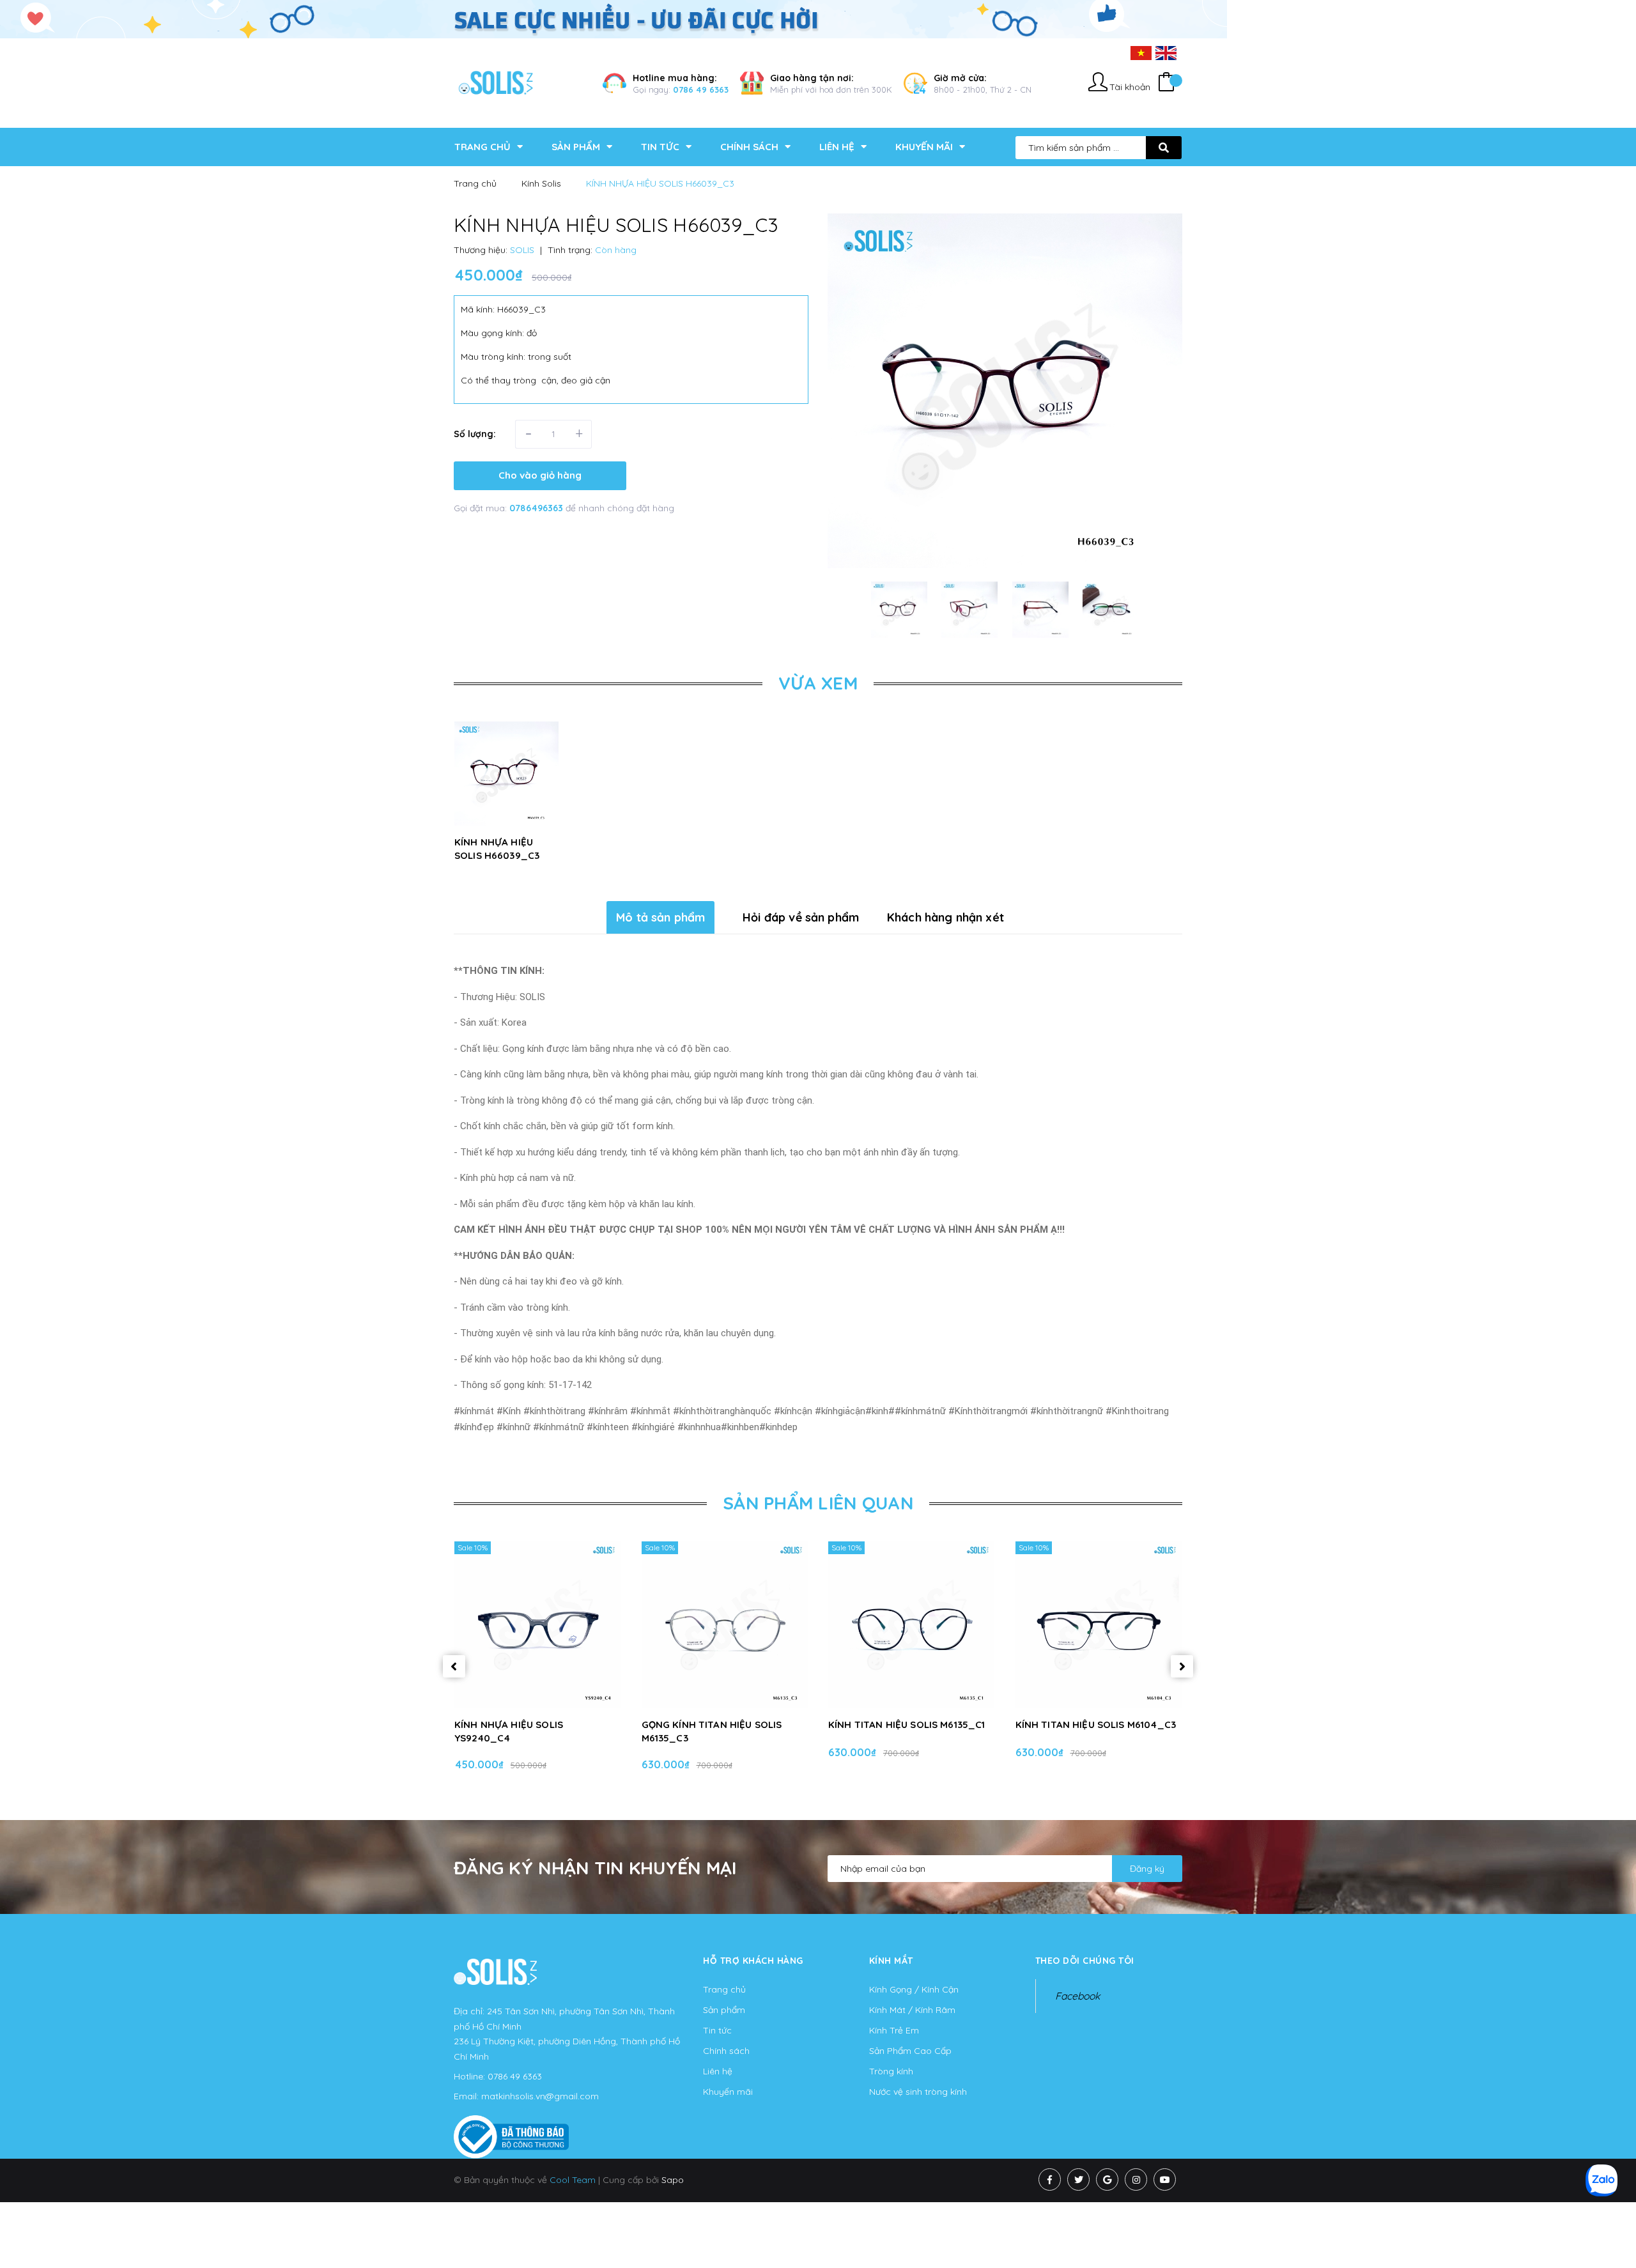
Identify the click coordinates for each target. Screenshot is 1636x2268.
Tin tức (717, 2030)
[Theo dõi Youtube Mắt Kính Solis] (1165, 2179)
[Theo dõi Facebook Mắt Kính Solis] (1050, 2179)
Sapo (673, 2180)
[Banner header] (613, 19)
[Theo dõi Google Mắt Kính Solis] (1107, 2179)
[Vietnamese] (1141, 52)
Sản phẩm (724, 2010)
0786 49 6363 (701, 89)
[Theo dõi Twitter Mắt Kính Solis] (1078, 2179)
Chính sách (726, 2051)
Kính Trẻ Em (894, 2030)
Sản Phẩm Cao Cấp (910, 2051)
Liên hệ (718, 2071)
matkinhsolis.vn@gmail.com (540, 2096)
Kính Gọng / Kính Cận (914, 1989)
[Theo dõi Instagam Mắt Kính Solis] (1136, 2179)
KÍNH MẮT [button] (891, 1961)
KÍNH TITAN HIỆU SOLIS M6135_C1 (907, 1724)
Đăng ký (1147, 1869)
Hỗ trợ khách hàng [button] (753, 1961)
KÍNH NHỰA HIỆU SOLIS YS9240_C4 (509, 1731)
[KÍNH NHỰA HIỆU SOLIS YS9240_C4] (538, 1624)
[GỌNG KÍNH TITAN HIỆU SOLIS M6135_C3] (725, 1624)
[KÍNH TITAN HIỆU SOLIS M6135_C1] (912, 1624)
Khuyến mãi (728, 2092)
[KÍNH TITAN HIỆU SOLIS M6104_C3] (1099, 1624)
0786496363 (537, 508)
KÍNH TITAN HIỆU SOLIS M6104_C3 (1096, 1724)
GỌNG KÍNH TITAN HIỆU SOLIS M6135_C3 (712, 1731)
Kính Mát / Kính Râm (912, 2010)
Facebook (1077, 1996)
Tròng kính (891, 2071)
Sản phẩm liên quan (818, 1503)
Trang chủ (724, 1989)
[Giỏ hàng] (1166, 83)
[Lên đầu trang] (1372, 2237)
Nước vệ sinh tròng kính (918, 2092)
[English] (1166, 52)
